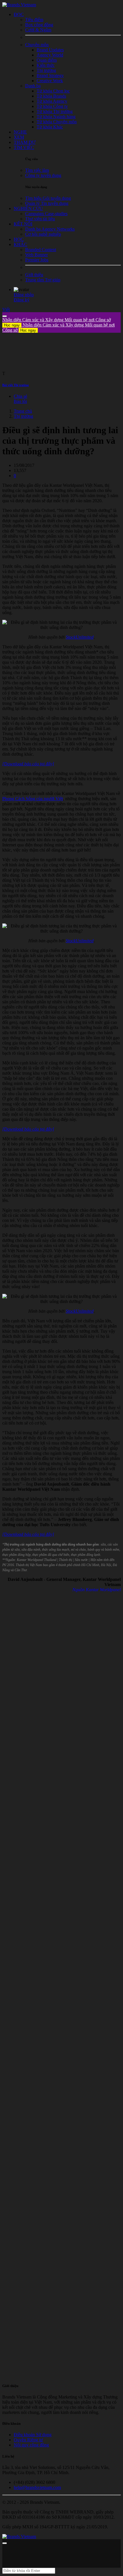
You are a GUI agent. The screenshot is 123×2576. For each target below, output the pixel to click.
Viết (6, 309)
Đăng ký (22, 300)
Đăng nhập (24, 295)
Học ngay (12, 325)
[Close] (5, 316)
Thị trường (23, 416)
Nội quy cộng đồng (31, 2445)
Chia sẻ (20, 396)
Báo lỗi (20, 401)
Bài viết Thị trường (16, 385)
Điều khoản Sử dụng (33, 2435)
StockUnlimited (80, 637)
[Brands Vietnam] (19, 5)
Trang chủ (23, 411)
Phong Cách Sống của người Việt (33, 799)
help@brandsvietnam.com (37, 2487)
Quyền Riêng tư (28, 2440)
